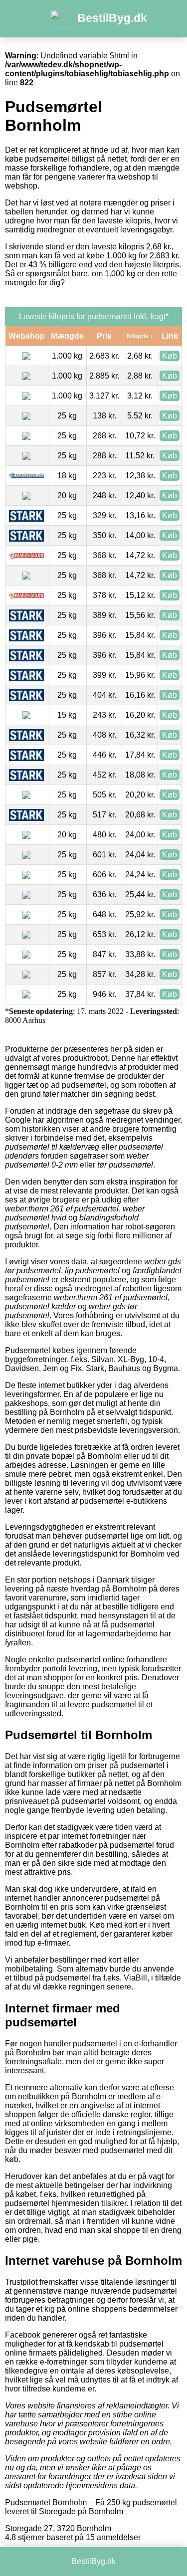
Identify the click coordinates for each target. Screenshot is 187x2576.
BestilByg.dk (112, 18)
